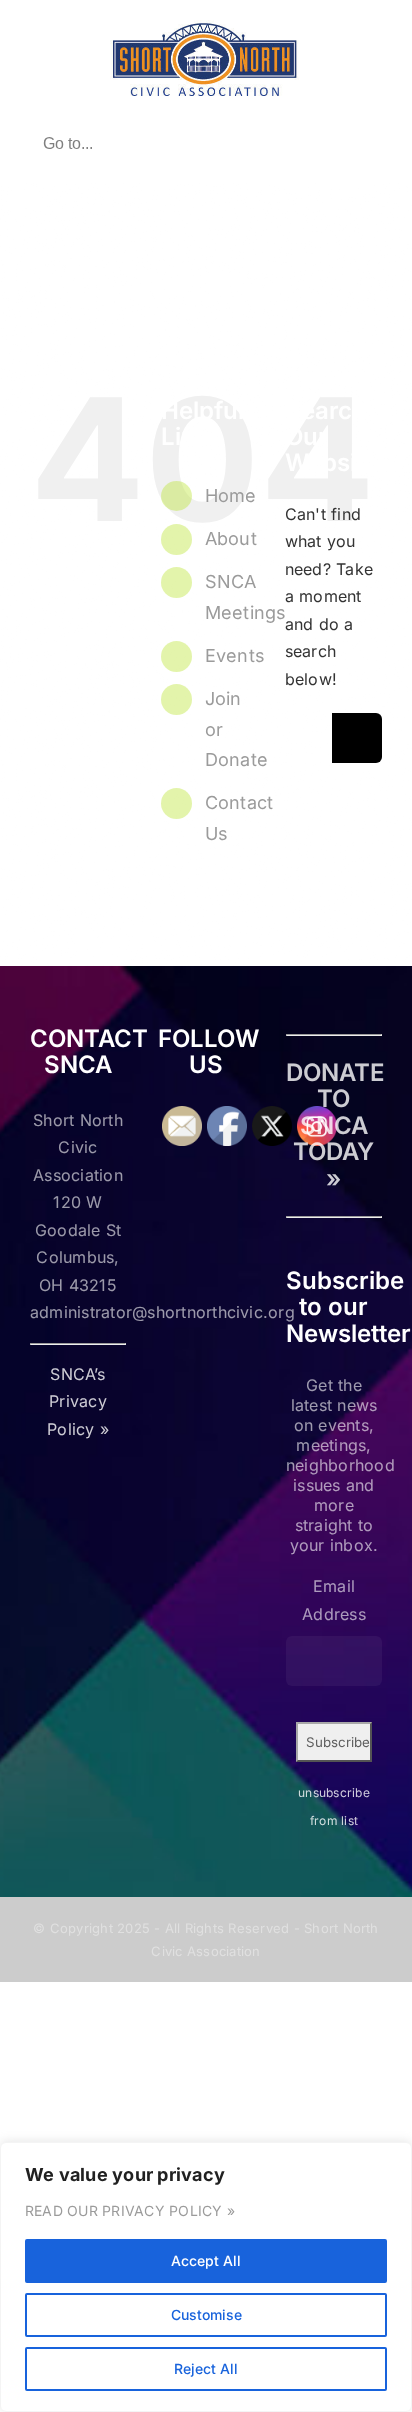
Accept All (206, 2260)
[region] (206, 2277)
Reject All (206, 2368)
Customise (206, 2314)
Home (231, 495)
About (231, 538)
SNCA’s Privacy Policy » (78, 1401)
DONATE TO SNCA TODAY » (335, 1125)
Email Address (334, 1600)
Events (235, 655)
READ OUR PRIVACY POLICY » (130, 2210)
